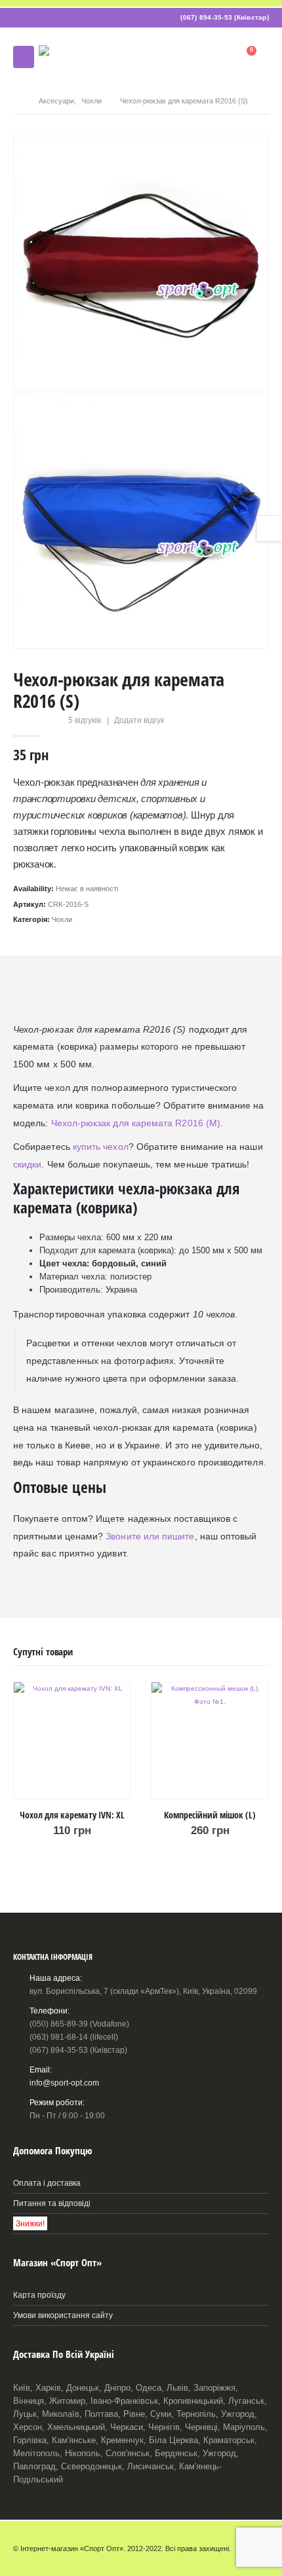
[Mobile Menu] (24, 57)
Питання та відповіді (52, 2203)
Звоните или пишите (150, 1536)
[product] (72, 1740)
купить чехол (101, 1147)
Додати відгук (139, 720)
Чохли (62, 919)
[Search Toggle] (215, 57)
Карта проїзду (39, 2295)
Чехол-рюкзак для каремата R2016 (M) (136, 1123)
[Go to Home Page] (17, 101)
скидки (27, 1164)
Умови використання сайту (63, 2315)
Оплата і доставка (47, 2183)
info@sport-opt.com (64, 2083)
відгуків (85, 720)
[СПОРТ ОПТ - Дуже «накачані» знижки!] (88, 57)
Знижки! (30, 2223)
